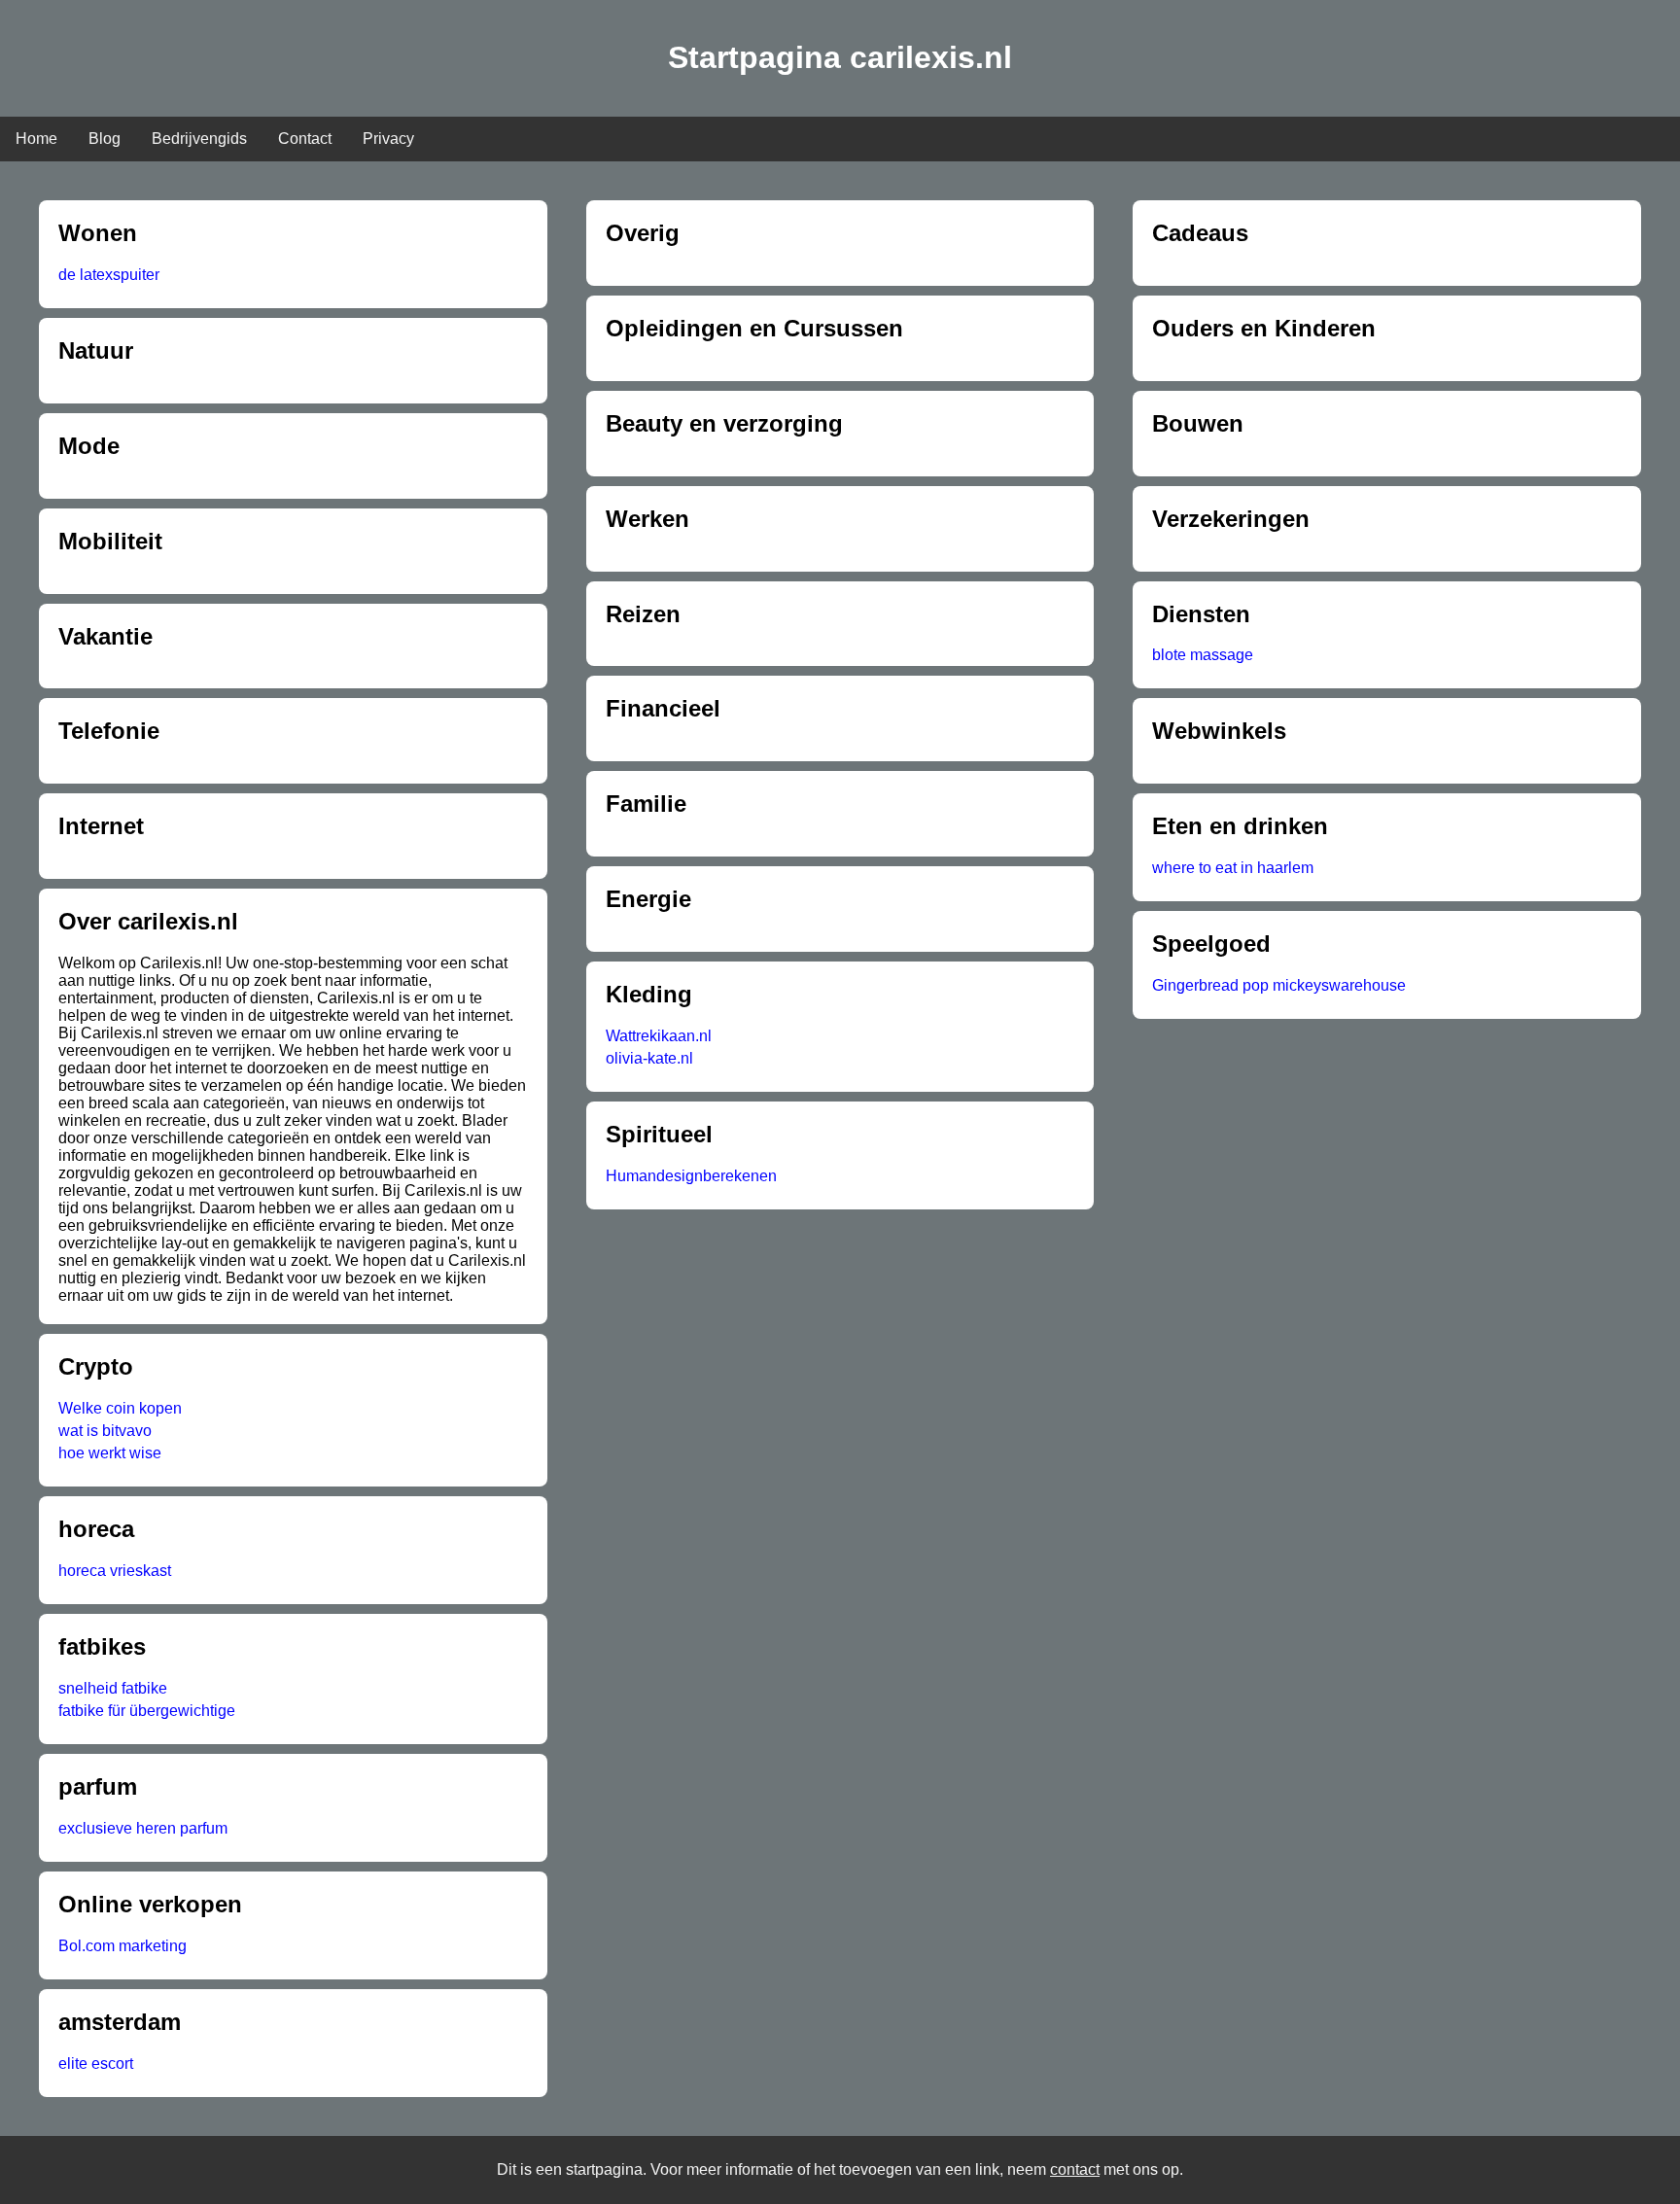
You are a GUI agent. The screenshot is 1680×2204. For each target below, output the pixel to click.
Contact (305, 139)
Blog (105, 139)
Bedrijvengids (199, 139)
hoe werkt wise (110, 1453)
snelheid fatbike (113, 1688)
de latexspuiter (109, 275)
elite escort (96, 2064)
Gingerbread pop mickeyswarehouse (1279, 985)
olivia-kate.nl (649, 1058)
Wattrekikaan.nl (659, 1036)
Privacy (388, 139)
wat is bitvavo (105, 1431)
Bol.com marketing (122, 1946)
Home (36, 139)
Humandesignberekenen (691, 1176)
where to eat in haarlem (1233, 868)
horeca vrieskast (115, 1571)
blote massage (1203, 655)
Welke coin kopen (120, 1408)
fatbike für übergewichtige (147, 1711)
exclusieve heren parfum (143, 1828)
